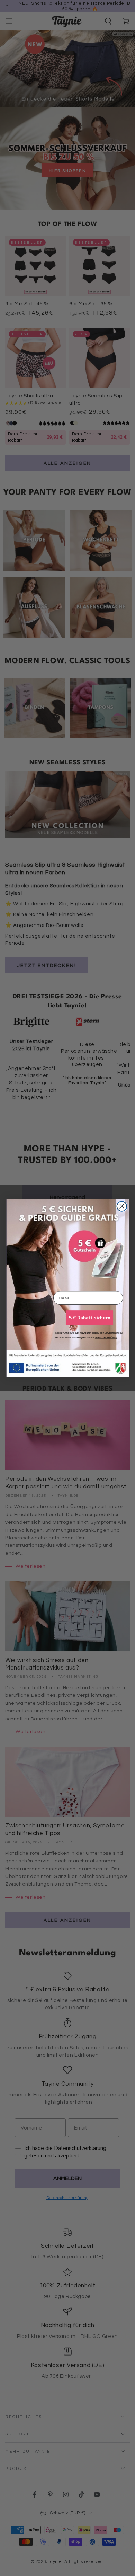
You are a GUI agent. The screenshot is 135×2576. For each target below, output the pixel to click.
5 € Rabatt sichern (89, 1318)
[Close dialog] (122, 1206)
